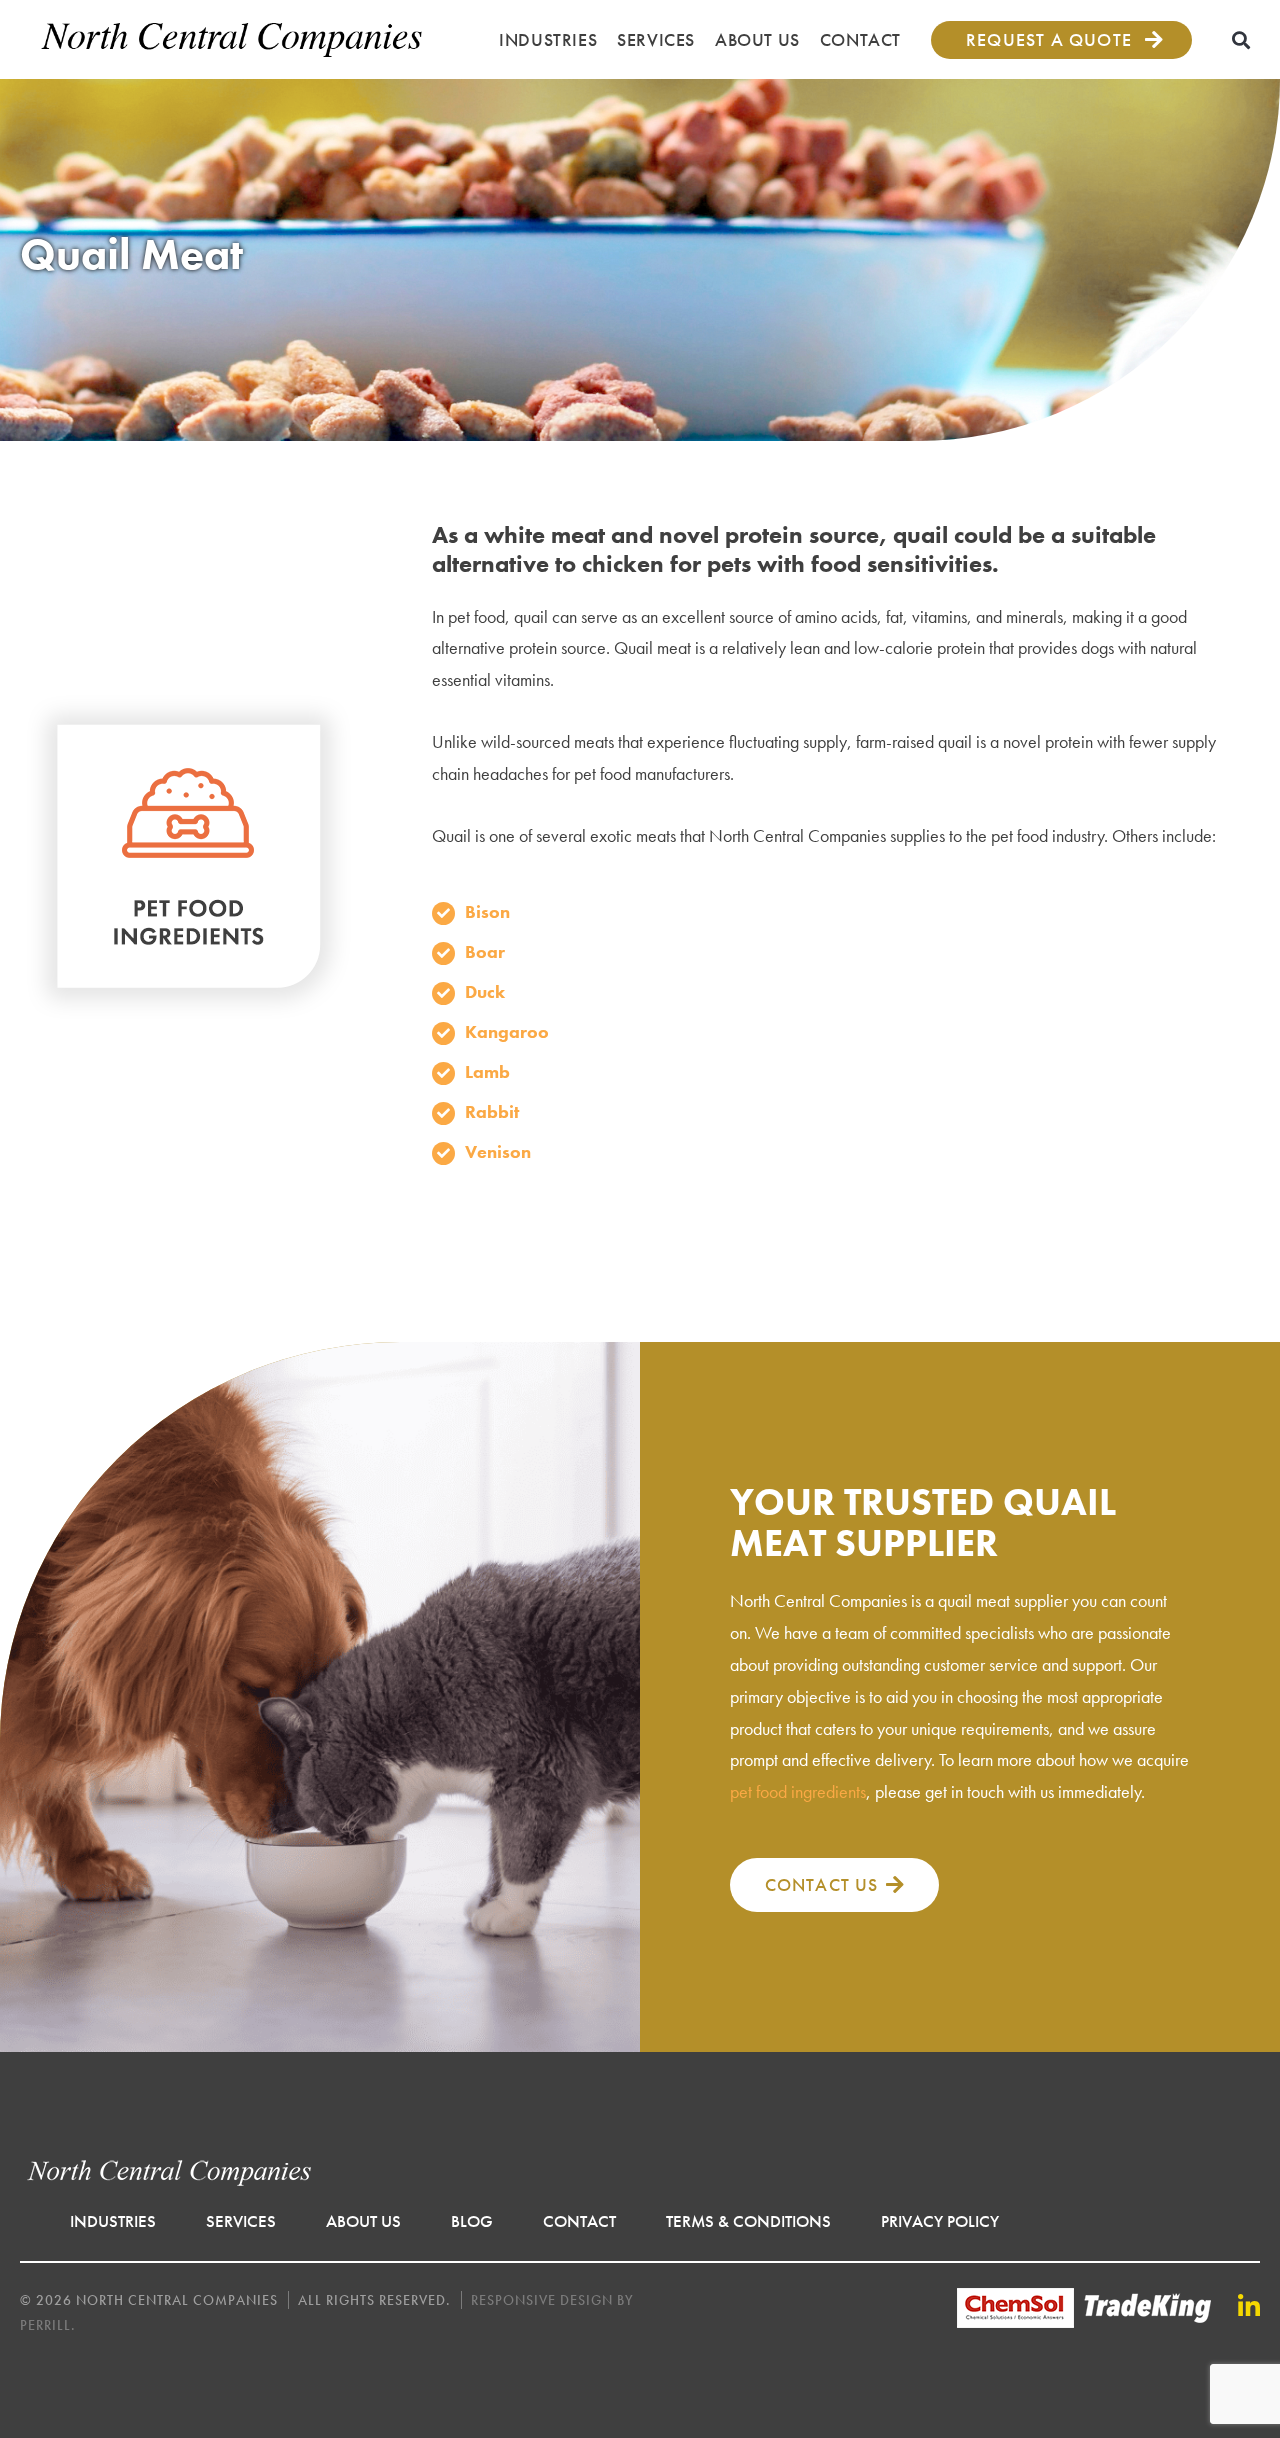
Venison (498, 1151)
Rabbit (492, 1111)
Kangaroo (507, 1031)
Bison (487, 911)
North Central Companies (232, 39)
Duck (485, 991)
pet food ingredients (798, 1791)
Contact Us (822, 1884)
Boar (485, 951)
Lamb (487, 1071)
